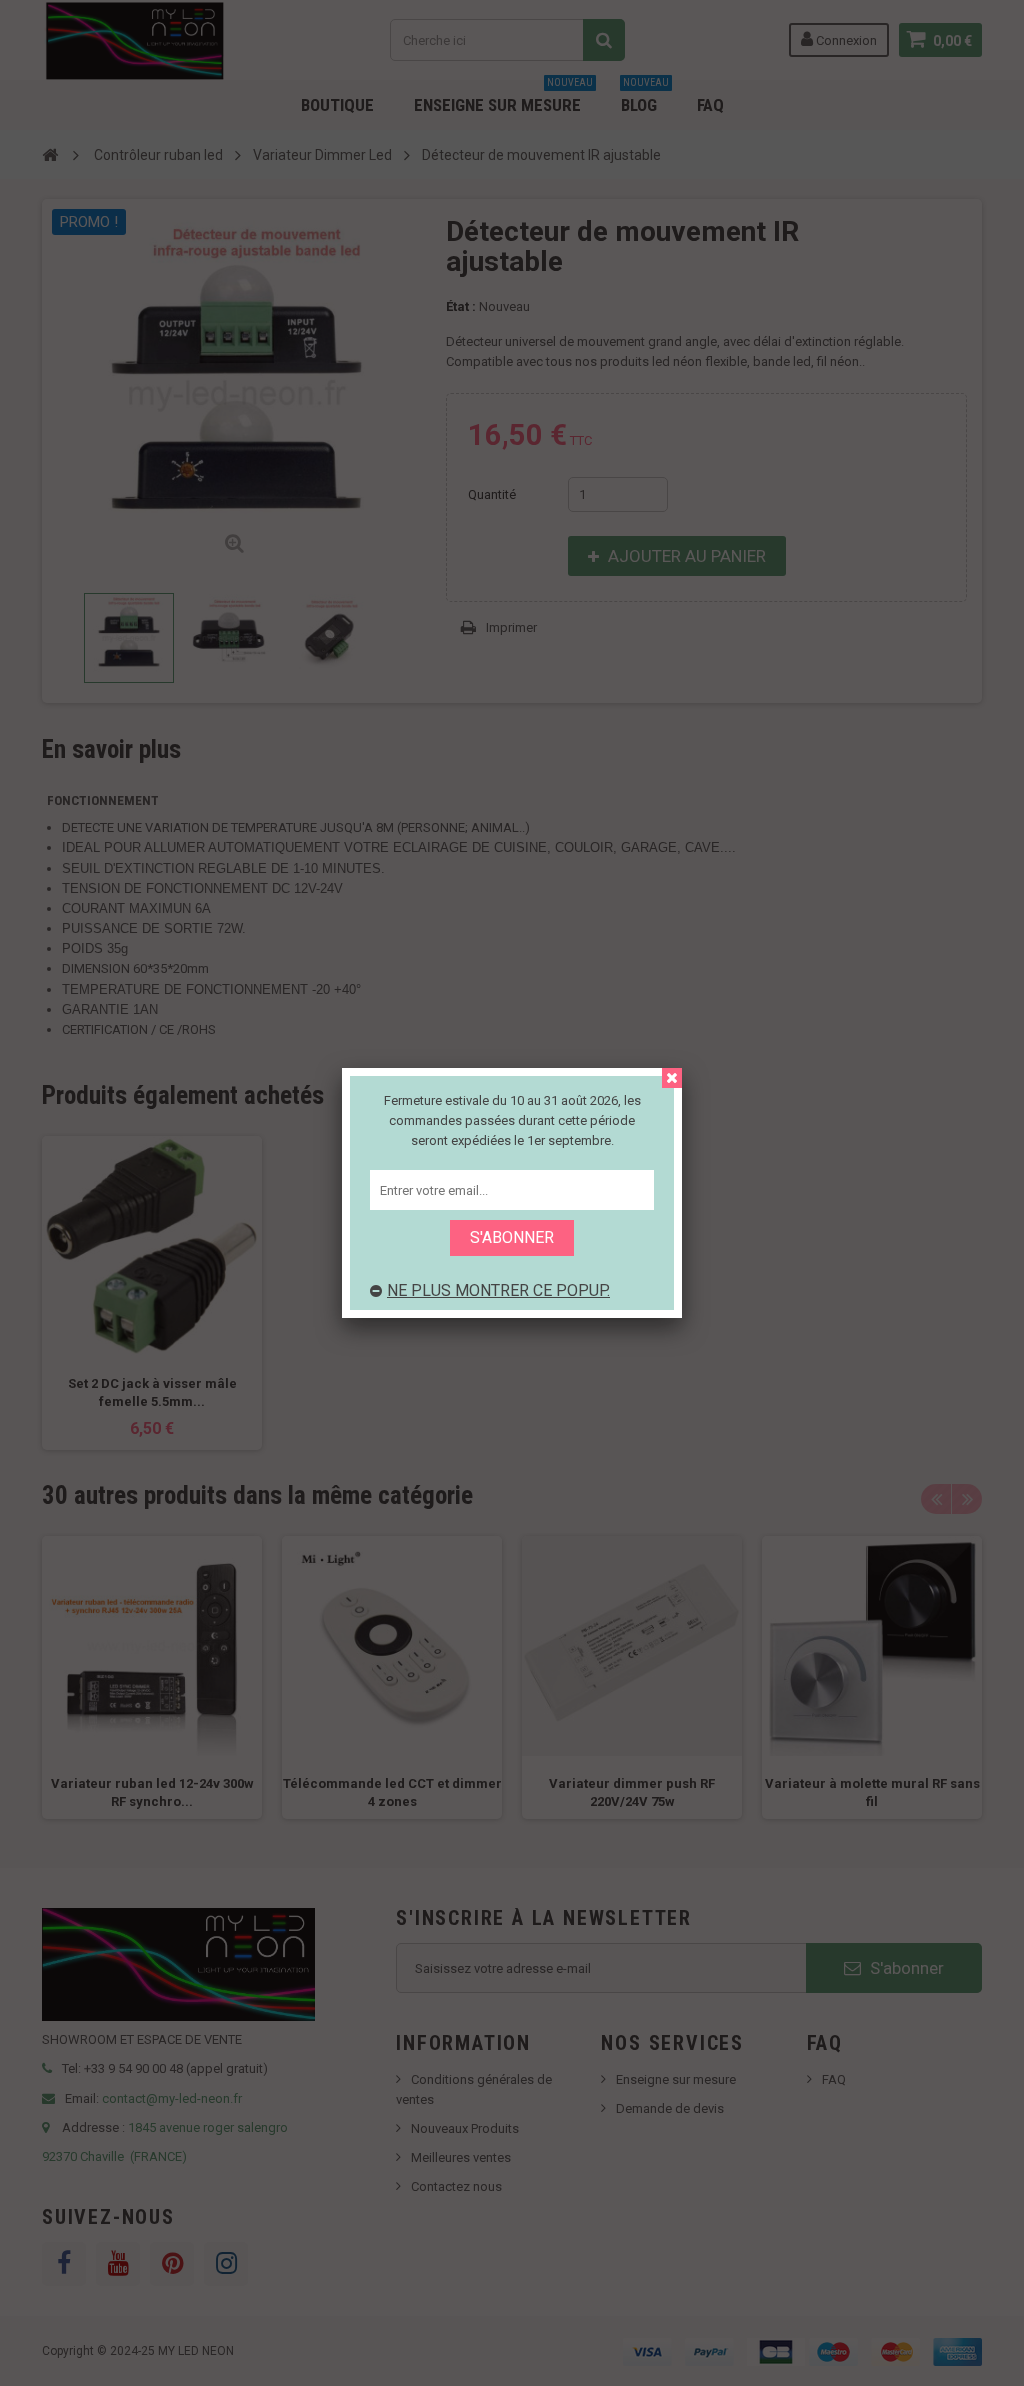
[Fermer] (672, 1078)
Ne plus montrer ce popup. (498, 1290)
